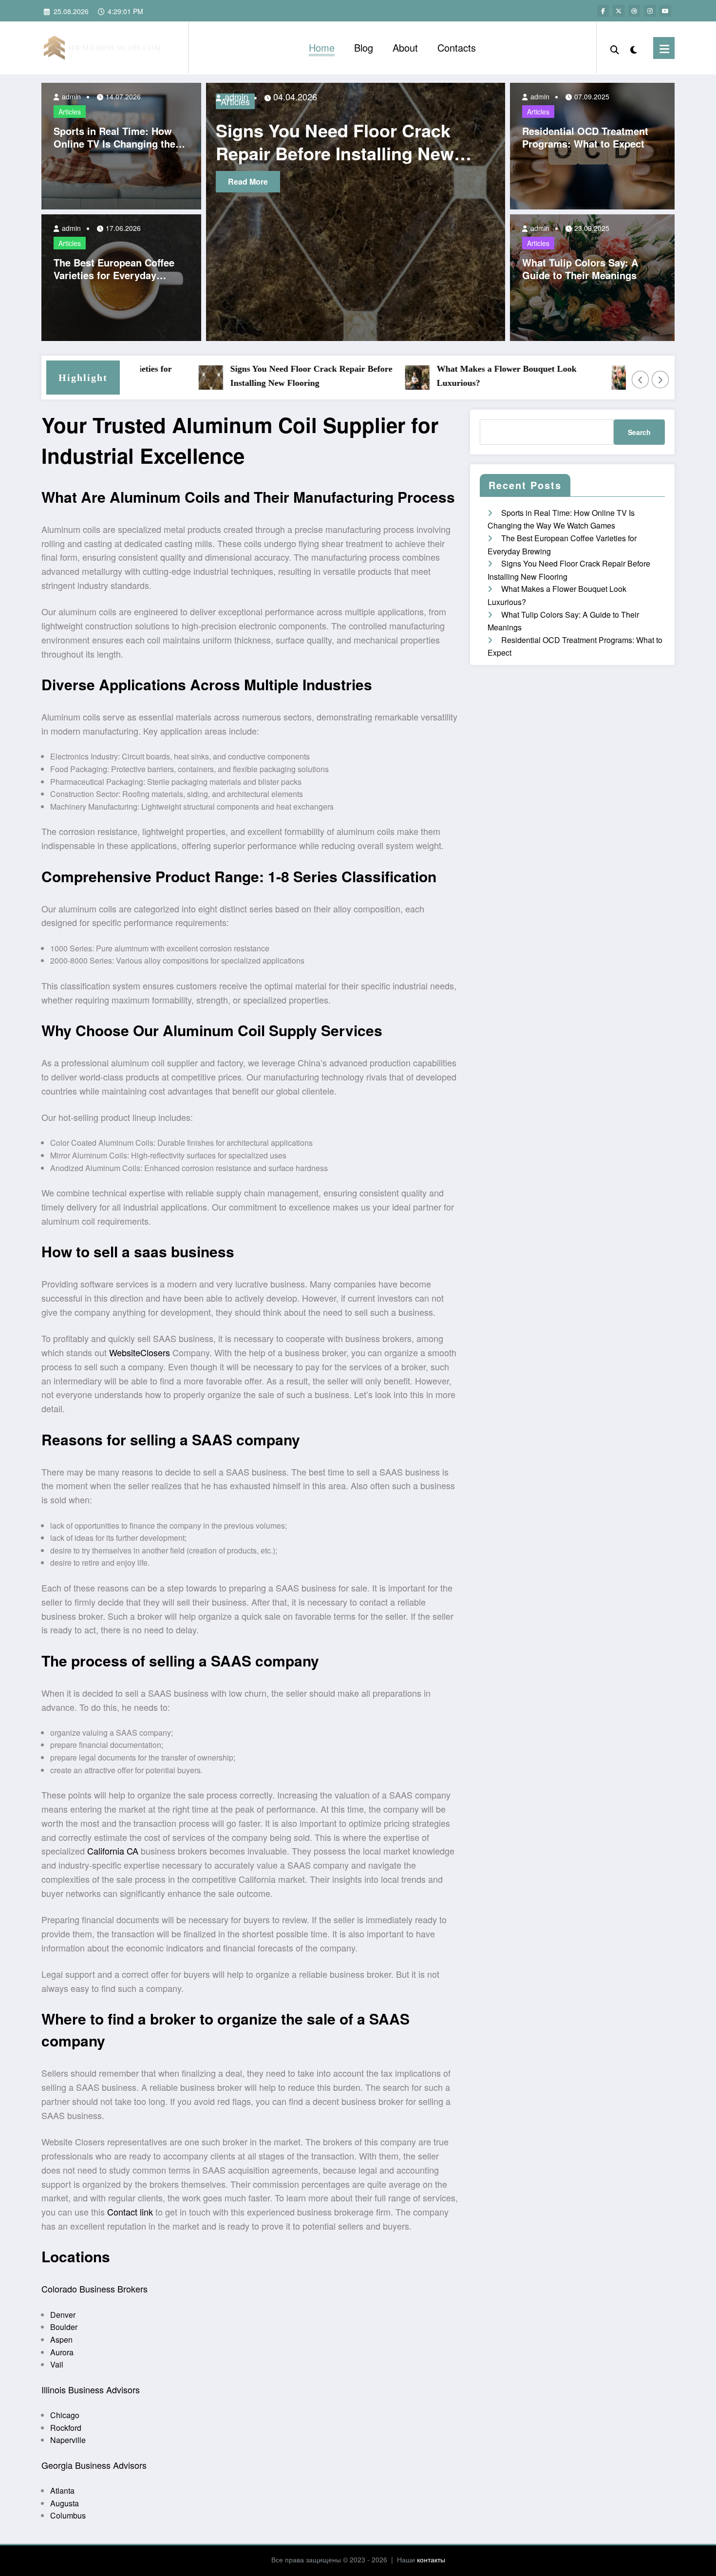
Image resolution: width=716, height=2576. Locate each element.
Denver (63, 2315)
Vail (57, 2364)
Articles (70, 112)
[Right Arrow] (660, 379)
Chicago (65, 2415)
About (405, 47)
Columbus (68, 2515)
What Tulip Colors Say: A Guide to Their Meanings (580, 269)
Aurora (62, 2352)
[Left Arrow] (641, 379)
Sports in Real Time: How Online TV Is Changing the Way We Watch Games (114, 137)
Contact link (130, 2212)
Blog (364, 47)
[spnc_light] (634, 48)
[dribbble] (634, 11)
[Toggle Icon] (664, 48)
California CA (113, 1851)
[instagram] (650, 11)
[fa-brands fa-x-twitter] (619, 11)
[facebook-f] (603, 11)
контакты (431, 2559)
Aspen (61, 2339)
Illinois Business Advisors (91, 2389)
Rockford (66, 2428)
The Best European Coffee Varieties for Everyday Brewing (114, 269)
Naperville (68, 2440)
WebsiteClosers (140, 1352)
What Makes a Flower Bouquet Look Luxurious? (456, 376)
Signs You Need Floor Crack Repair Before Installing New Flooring (261, 376)
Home (322, 47)
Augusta (65, 2503)
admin (70, 96)
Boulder (64, 2327)
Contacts (457, 47)
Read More (260, 181)
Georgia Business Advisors (94, 2465)
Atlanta (62, 2491)
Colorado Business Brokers (94, 2289)
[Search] (615, 48)
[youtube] (665, 11)
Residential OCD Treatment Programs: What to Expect (585, 137)
